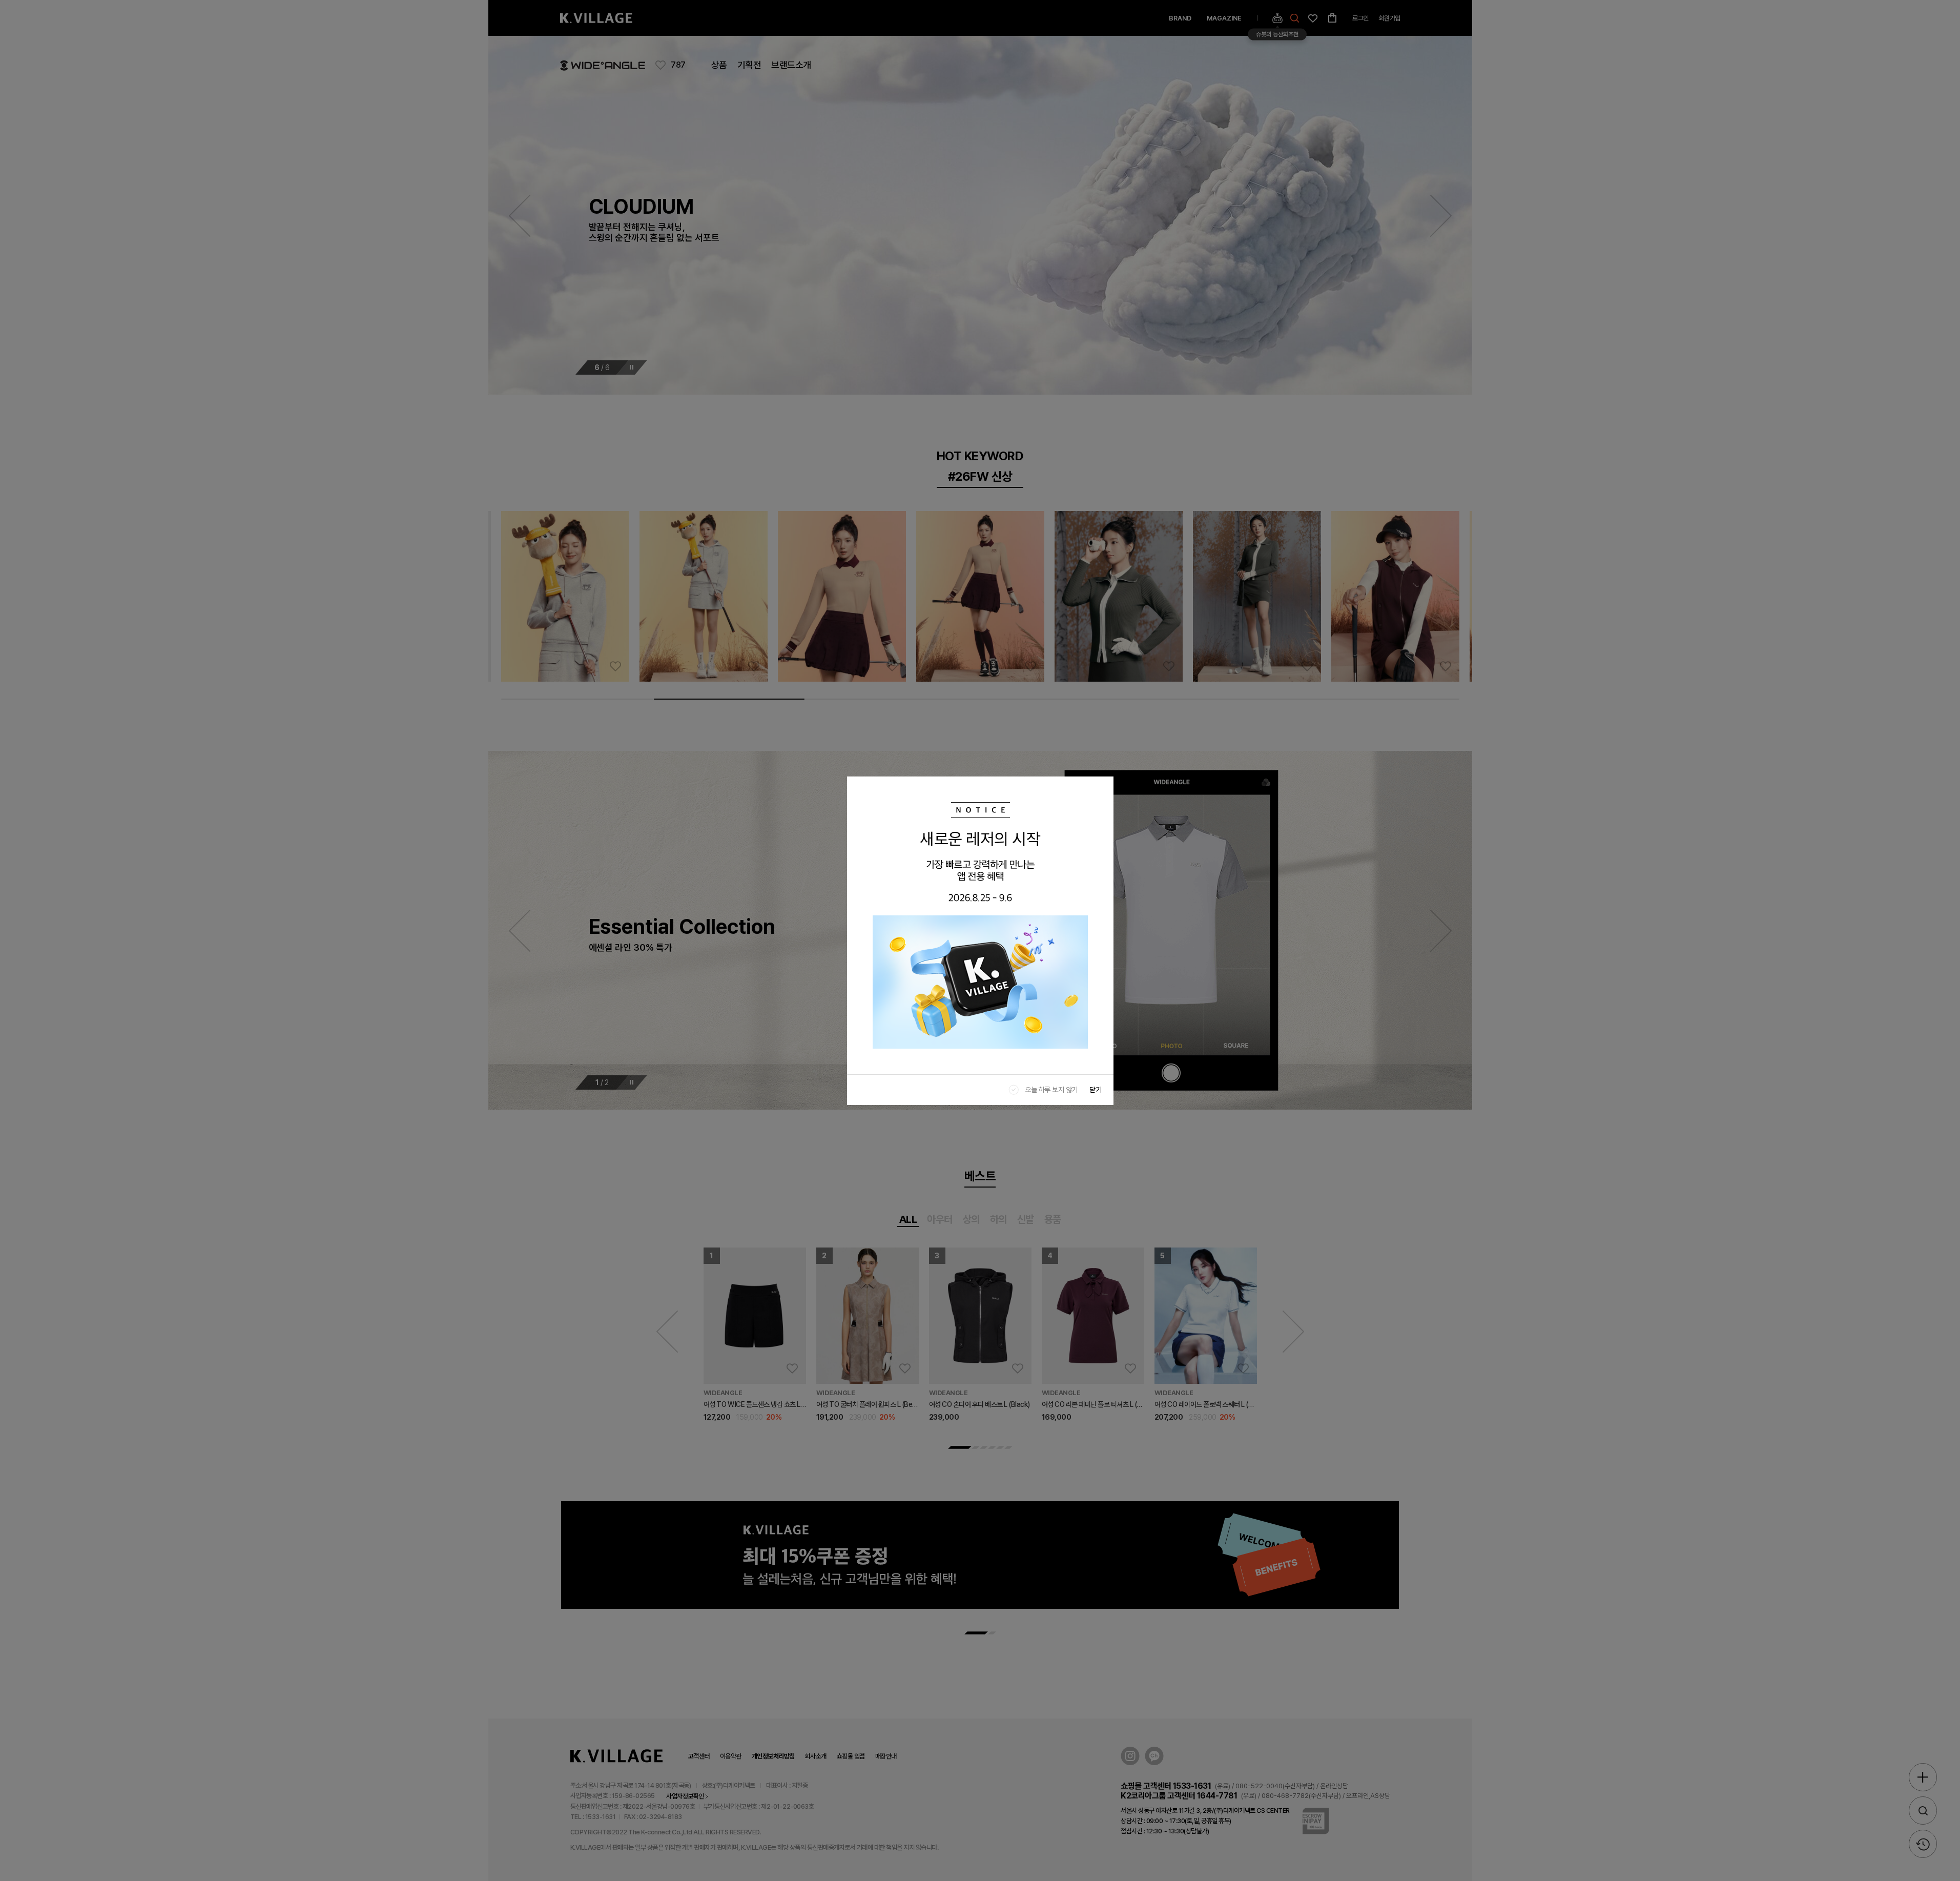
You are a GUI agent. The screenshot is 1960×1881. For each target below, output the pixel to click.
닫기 (1096, 1090)
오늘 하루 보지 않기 (1051, 1090)
